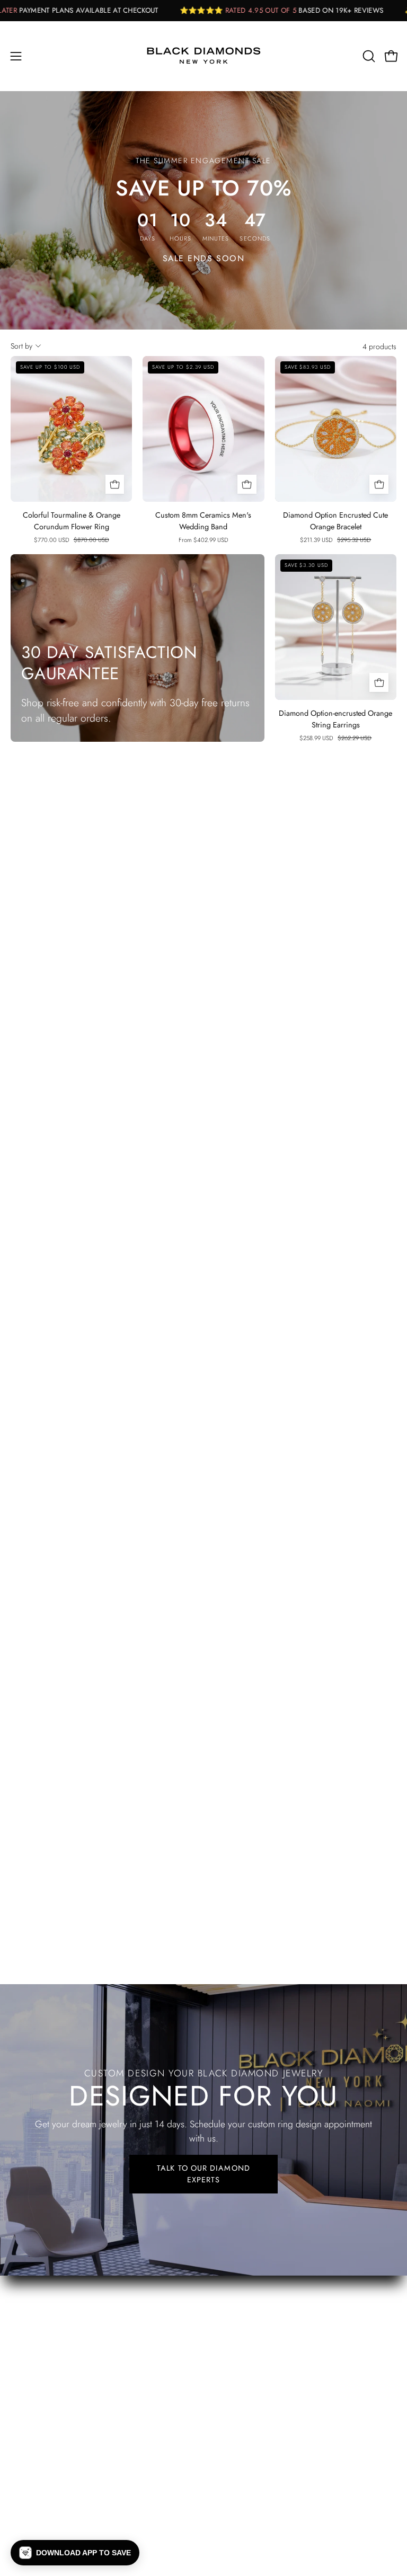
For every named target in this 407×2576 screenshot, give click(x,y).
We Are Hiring (39, 2319)
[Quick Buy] (115, 484)
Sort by (21, 346)
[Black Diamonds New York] (203, 56)
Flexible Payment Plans (53, 2300)
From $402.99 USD (203, 540)
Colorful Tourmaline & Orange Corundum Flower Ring (72, 521)
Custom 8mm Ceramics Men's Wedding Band (203, 521)
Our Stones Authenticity (56, 2280)
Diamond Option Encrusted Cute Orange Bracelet (335, 521)
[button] (368, 56)
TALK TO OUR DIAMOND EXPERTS (203, 2174)
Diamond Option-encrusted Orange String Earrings (335, 719)
